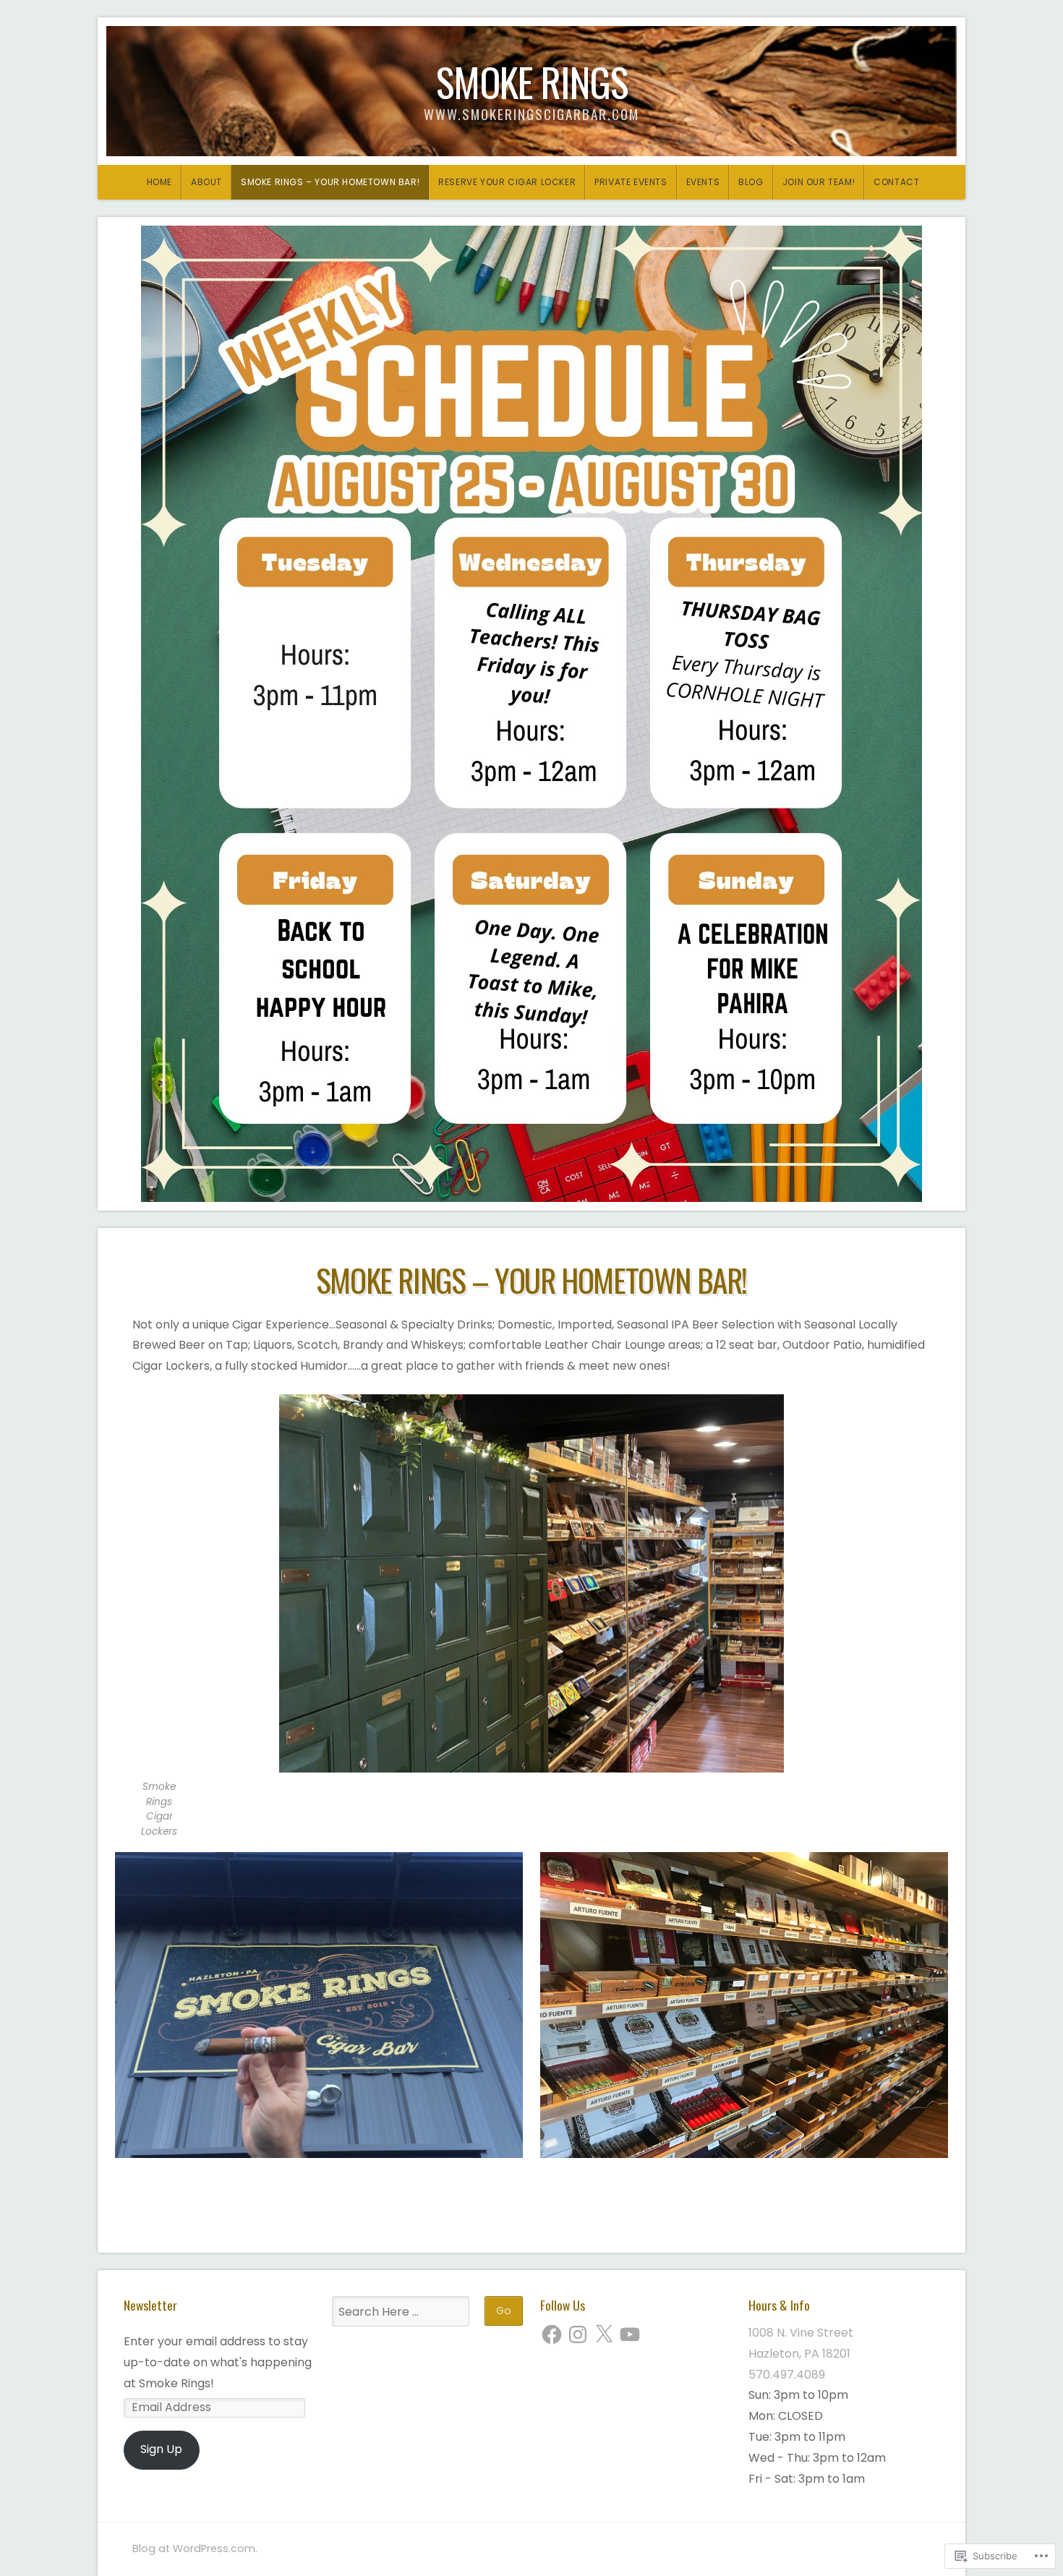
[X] (604, 2334)
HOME (159, 182)
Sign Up (161, 2449)
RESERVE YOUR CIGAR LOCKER (507, 182)
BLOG (751, 182)
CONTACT (896, 182)
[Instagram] (578, 2334)
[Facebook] (552, 2334)
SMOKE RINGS (532, 81)
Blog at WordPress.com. (195, 2549)
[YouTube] (630, 2334)
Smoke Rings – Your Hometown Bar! (330, 182)
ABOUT (206, 182)
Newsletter (150, 2305)
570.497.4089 (787, 2375)
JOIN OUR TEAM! (819, 182)
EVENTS (703, 182)
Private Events (631, 182)
